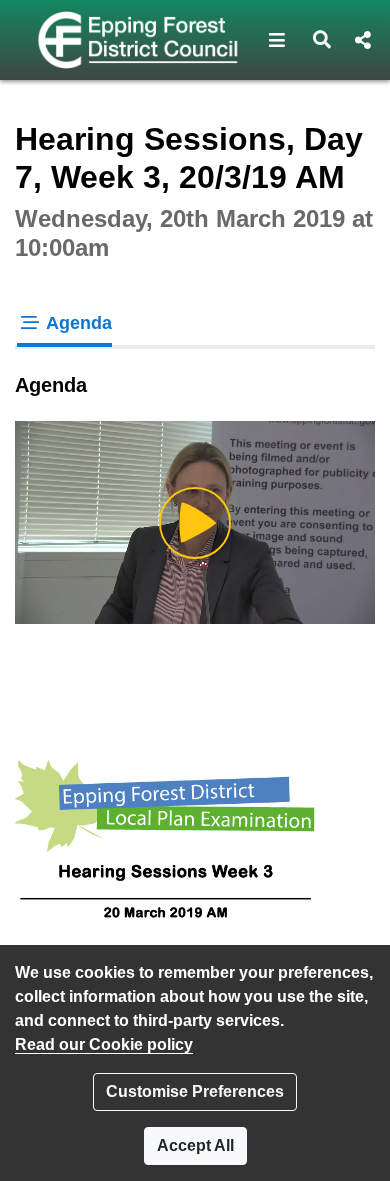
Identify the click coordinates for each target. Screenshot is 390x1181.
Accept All (195, 1145)
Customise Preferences (195, 1091)
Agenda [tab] (77, 323)
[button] (277, 40)
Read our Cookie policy (104, 1044)
